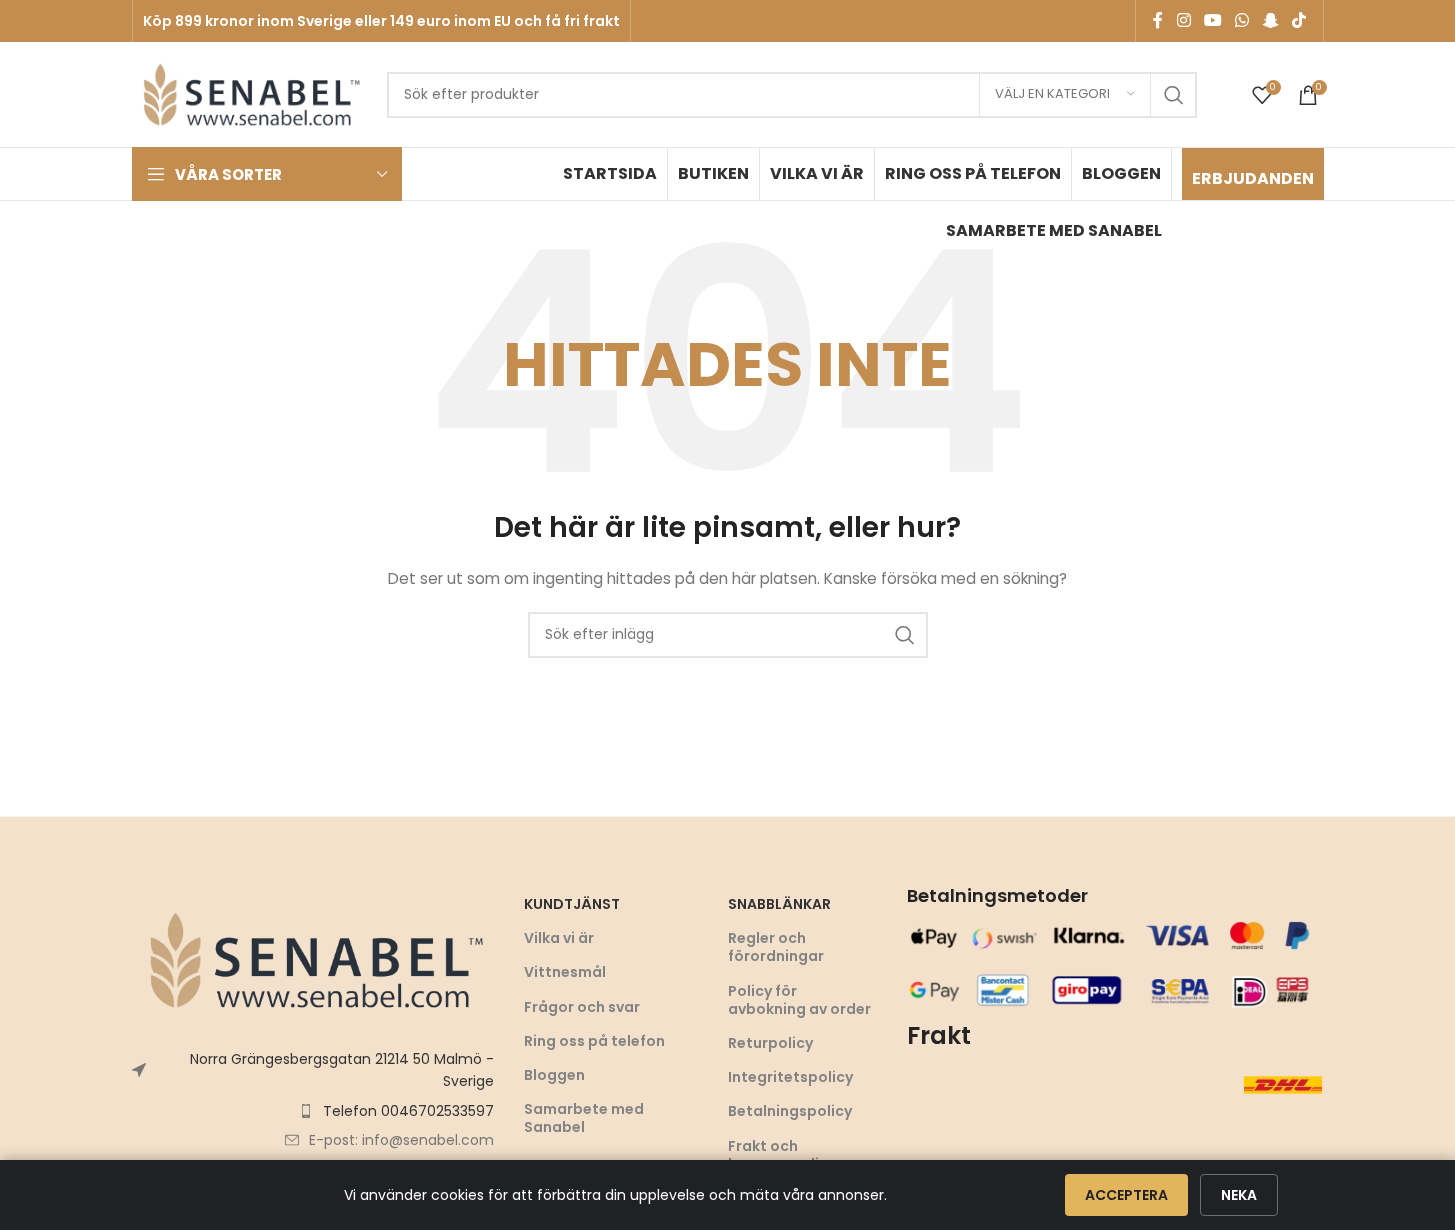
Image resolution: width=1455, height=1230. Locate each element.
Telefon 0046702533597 (408, 1111)
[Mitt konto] (1232, 95)
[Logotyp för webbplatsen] (249, 93)
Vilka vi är (559, 938)
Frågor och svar (582, 1007)
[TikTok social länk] (1298, 20)
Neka (1239, 1195)
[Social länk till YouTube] (1212, 20)
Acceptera (1126, 1195)
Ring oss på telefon (594, 1041)
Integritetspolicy (790, 1077)
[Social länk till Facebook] (1158, 20)
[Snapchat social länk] (1270, 20)
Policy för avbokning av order (799, 1000)
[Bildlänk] (313, 959)
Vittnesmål (565, 972)
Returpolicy (770, 1043)
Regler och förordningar (776, 947)
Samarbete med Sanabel (584, 1118)
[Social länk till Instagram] (1183, 20)
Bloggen (554, 1075)
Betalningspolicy (790, 1111)
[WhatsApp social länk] (1242, 20)
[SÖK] (1174, 95)
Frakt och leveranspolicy (782, 1155)
